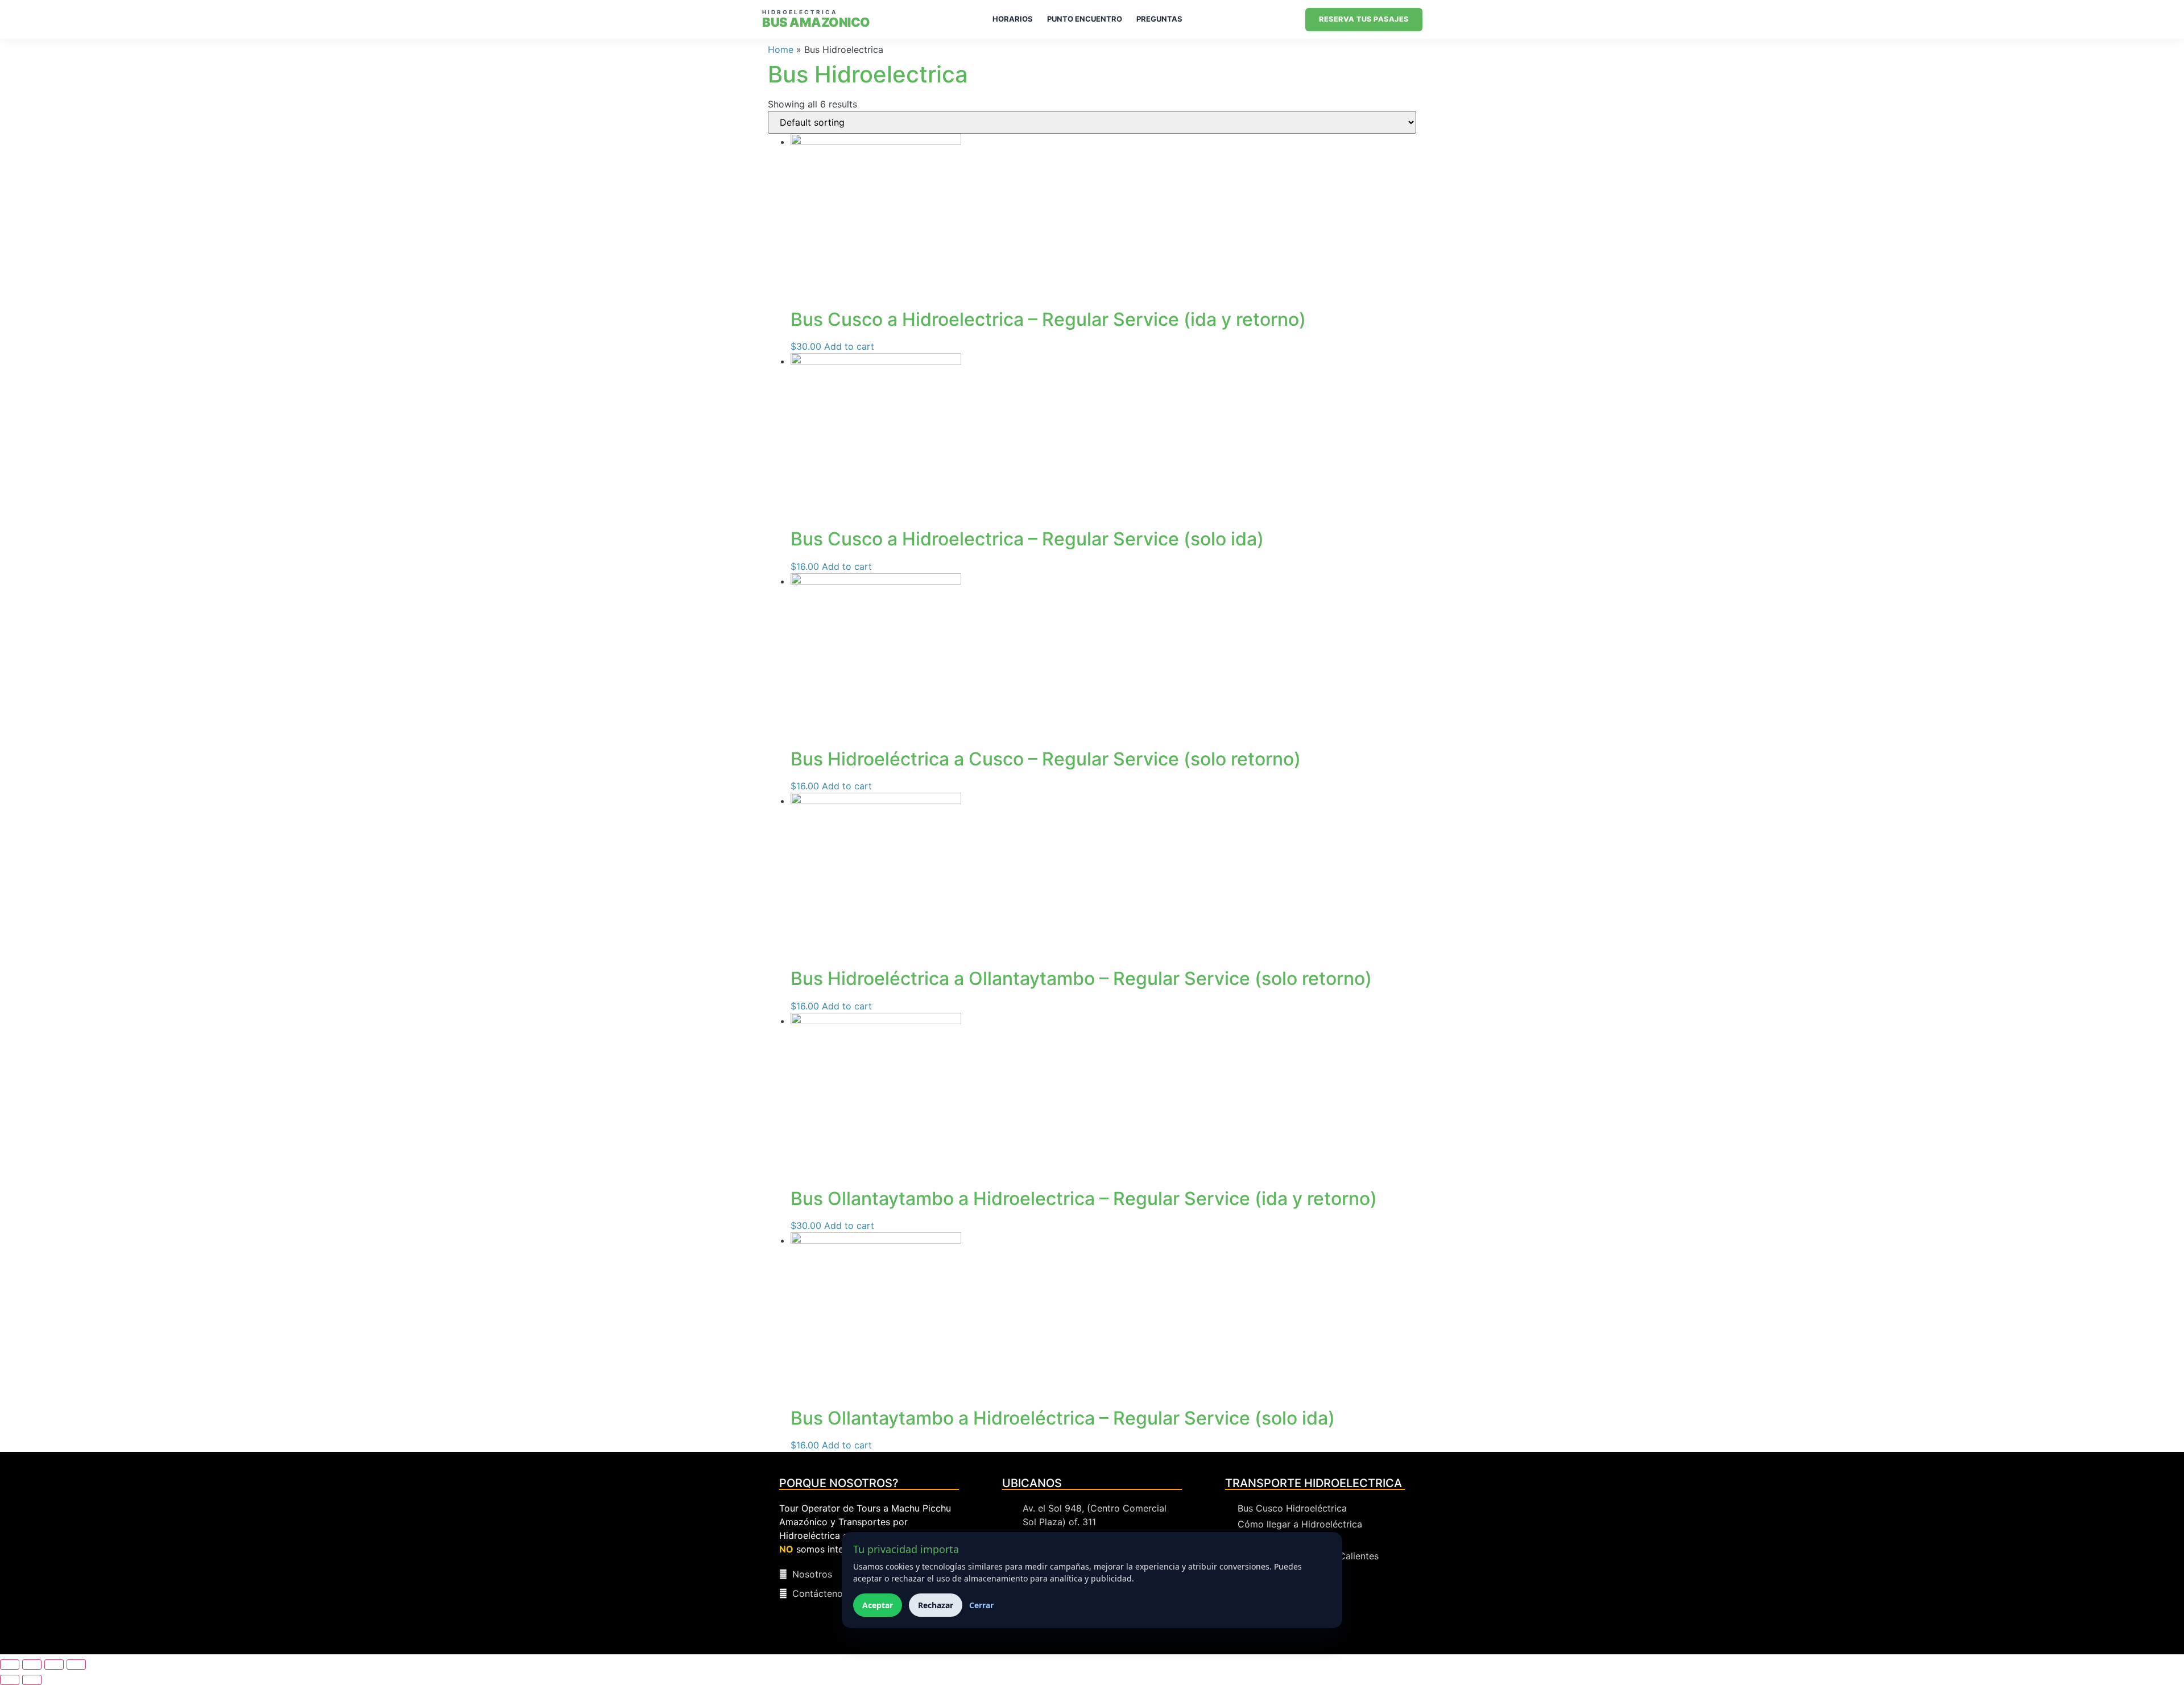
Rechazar (936, 1605)
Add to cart (849, 346)
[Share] (54, 1665)
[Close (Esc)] (76, 1665)
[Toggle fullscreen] (32, 1665)
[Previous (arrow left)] (10, 1680)
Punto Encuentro (1085, 19)
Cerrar (981, 1605)
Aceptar (878, 1605)
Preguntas (1159, 19)
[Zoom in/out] (10, 1665)
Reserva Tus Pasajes (1364, 19)
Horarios (1013, 19)
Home (781, 49)
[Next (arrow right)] (32, 1680)
